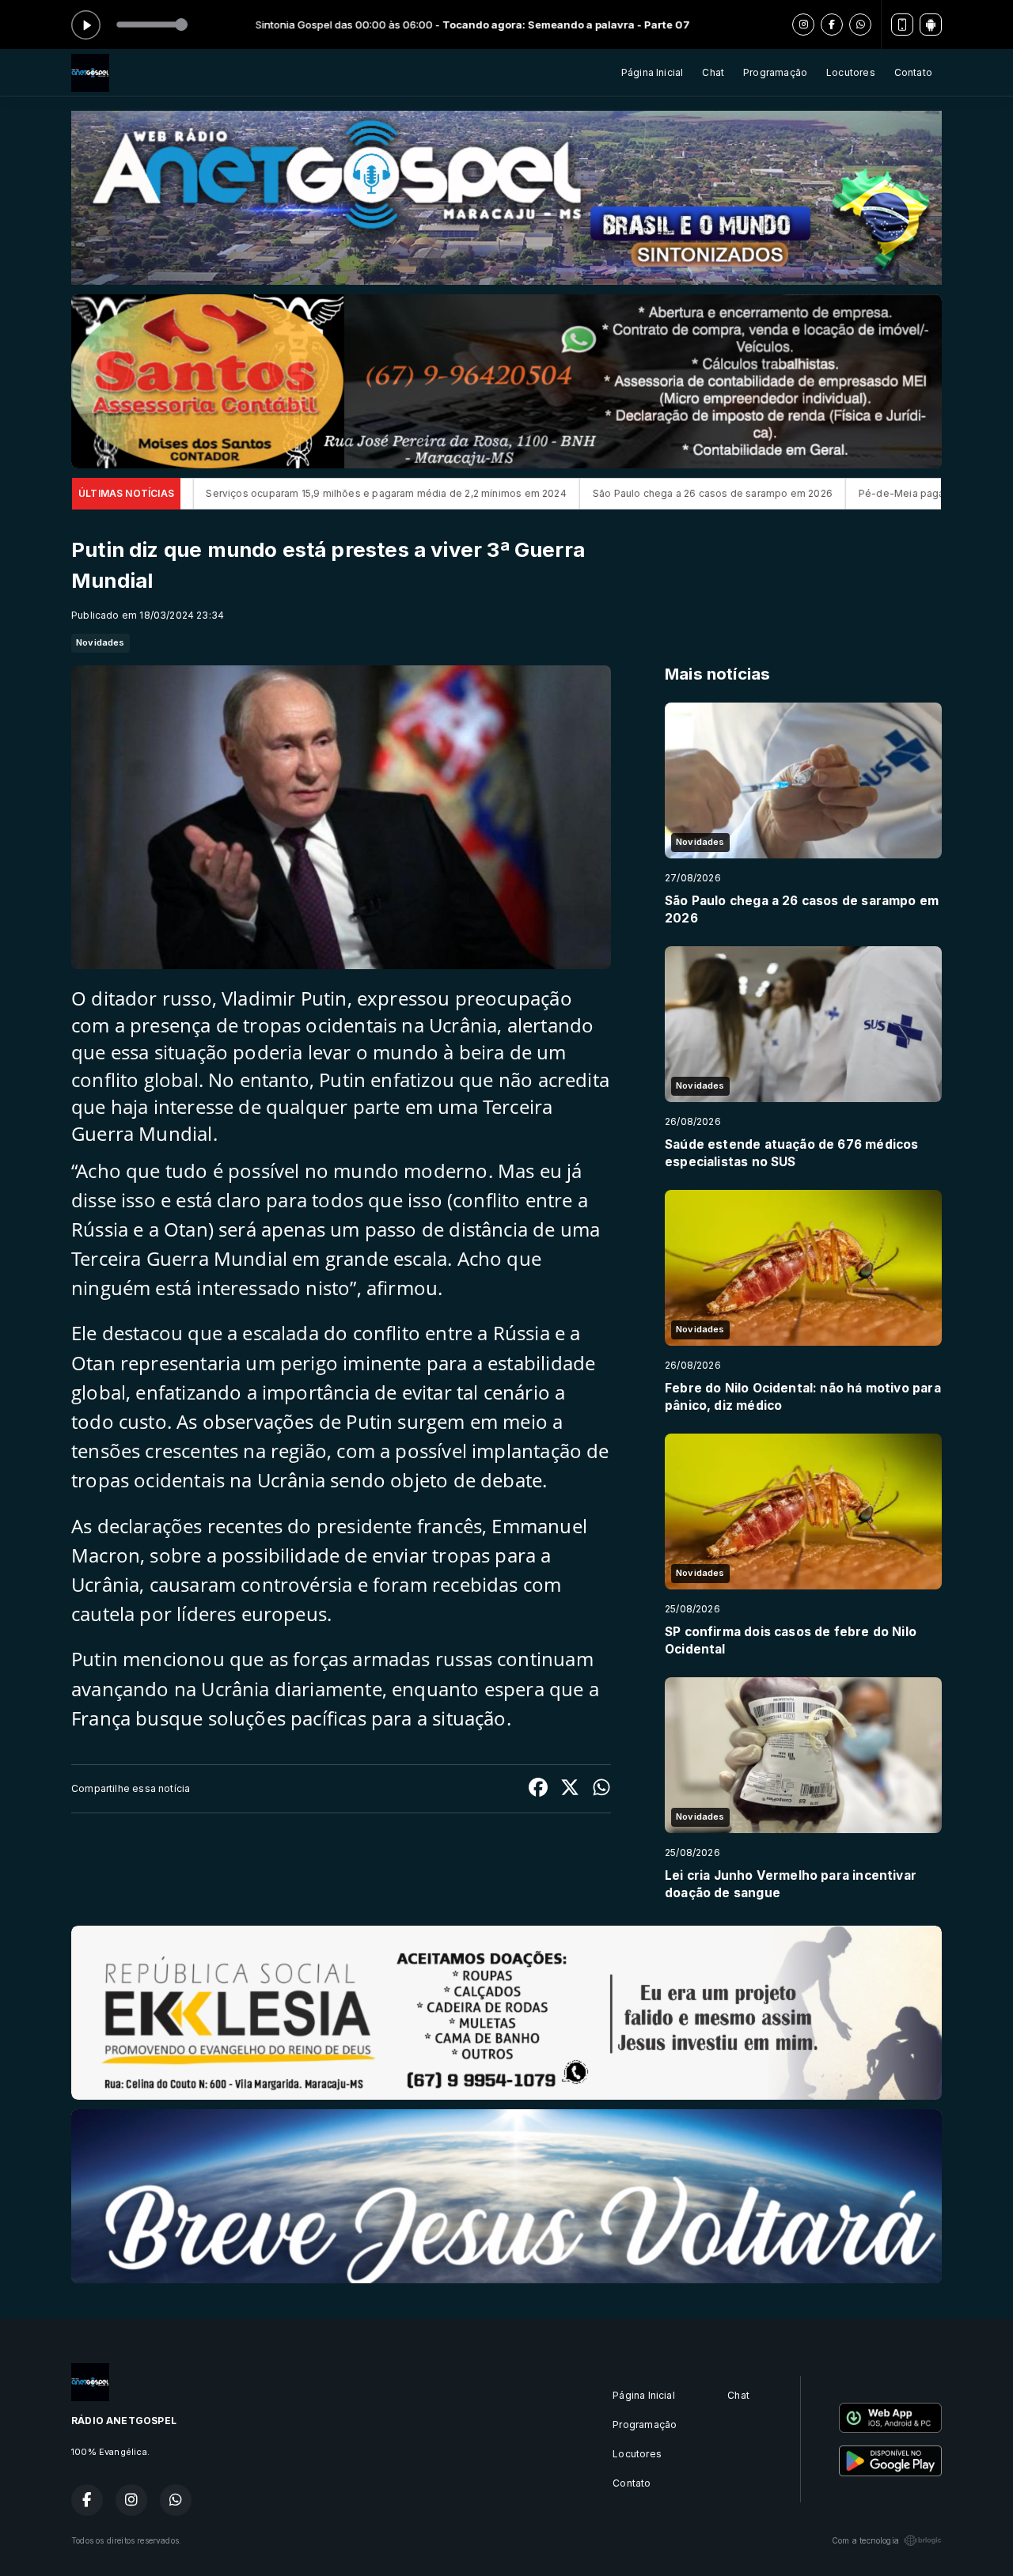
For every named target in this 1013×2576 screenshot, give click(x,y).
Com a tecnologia (865, 2540)
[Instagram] (803, 25)
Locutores (851, 72)
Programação (775, 72)
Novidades (101, 642)
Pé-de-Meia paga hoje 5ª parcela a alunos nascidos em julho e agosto (815, 493)
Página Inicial (653, 72)
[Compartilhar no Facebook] (538, 1789)
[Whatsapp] (860, 25)
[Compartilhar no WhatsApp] (601, 1789)
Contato (913, 72)
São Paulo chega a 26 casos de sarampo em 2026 (500, 493)
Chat (713, 72)
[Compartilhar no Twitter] (570, 1789)
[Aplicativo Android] (931, 25)
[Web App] (902, 25)
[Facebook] (832, 25)
